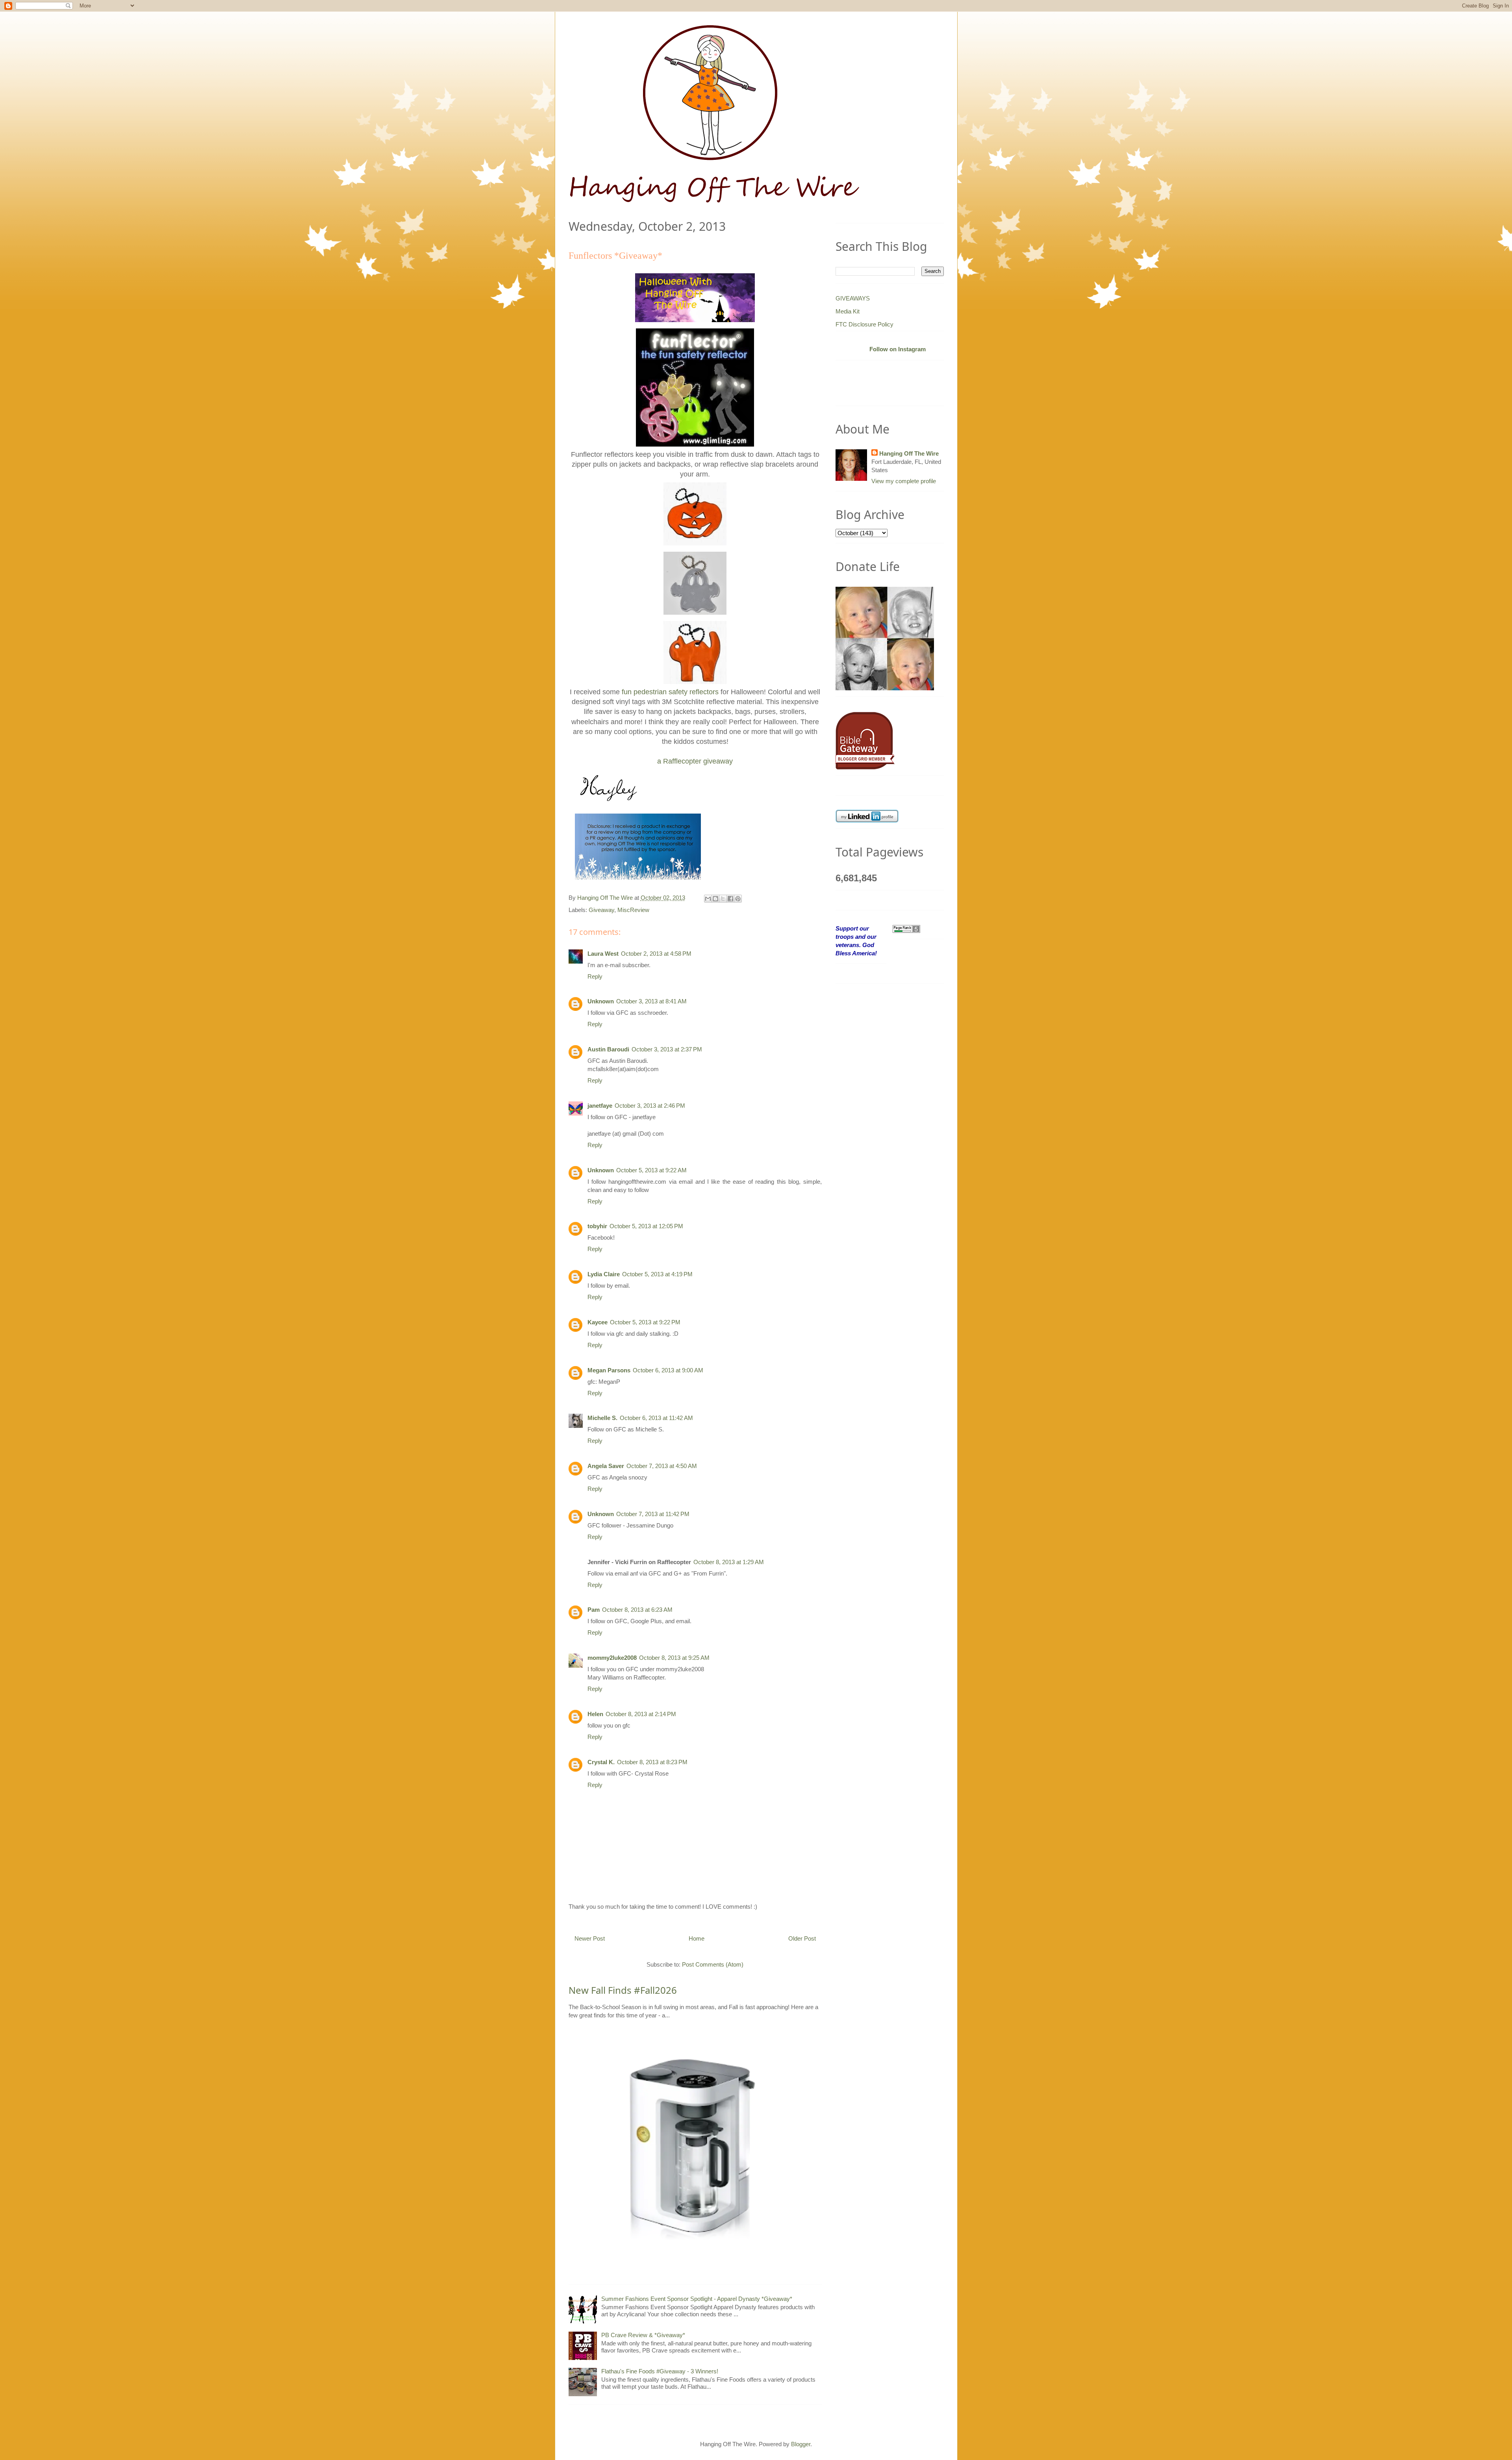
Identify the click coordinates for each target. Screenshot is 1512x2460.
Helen (595, 1714)
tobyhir (597, 1226)
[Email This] (708, 899)
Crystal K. (601, 1762)
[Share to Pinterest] (738, 899)
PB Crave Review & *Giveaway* (643, 2335)
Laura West (603, 954)
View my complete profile (904, 481)
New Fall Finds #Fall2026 (623, 1990)
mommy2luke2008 (612, 1658)
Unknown (601, 1001)
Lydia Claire (604, 1274)
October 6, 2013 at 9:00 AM (668, 1370)
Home (697, 1938)
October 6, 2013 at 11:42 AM (656, 1418)
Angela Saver (606, 1466)
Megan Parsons (609, 1370)
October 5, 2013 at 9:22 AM (651, 1170)
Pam (594, 1610)
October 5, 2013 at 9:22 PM (645, 1322)
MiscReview (633, 910)
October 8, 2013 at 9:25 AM (674, 1658)
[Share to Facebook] (730, 899)
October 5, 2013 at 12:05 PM (646, 1226)
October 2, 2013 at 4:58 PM (656, 954)
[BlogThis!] (715, 899)
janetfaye (600, 1106)
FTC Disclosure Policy (864, 324)
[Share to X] (723, 899)
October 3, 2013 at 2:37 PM (667, 1049)
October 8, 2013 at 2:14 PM (641, 1714)
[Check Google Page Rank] (906, 928)
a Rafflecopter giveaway (695, 761)
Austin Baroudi (608, 1049)
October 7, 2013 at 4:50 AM (662, 1466)
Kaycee (598, 1322)
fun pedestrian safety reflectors (670, 692)
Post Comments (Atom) (713, 1964)
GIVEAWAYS (853, 298)
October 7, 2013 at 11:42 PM (653, 1514)
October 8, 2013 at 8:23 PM (652, 1762)
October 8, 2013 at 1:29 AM (729, 1562)
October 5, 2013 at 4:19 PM (657, 1274)
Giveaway (601, 910)
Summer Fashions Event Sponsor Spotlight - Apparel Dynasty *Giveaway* (697, 2299)
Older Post (802, 1938)
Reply (595, 976)
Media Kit (848, 311)
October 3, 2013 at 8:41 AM (651, 1001)
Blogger (801, 2444)
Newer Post (590, 1938)
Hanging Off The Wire (909, 453)
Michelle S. (602, 1418)
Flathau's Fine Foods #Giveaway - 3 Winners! (660, 2371)
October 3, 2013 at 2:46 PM (650, 1106)
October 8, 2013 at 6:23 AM (637, 1610)
